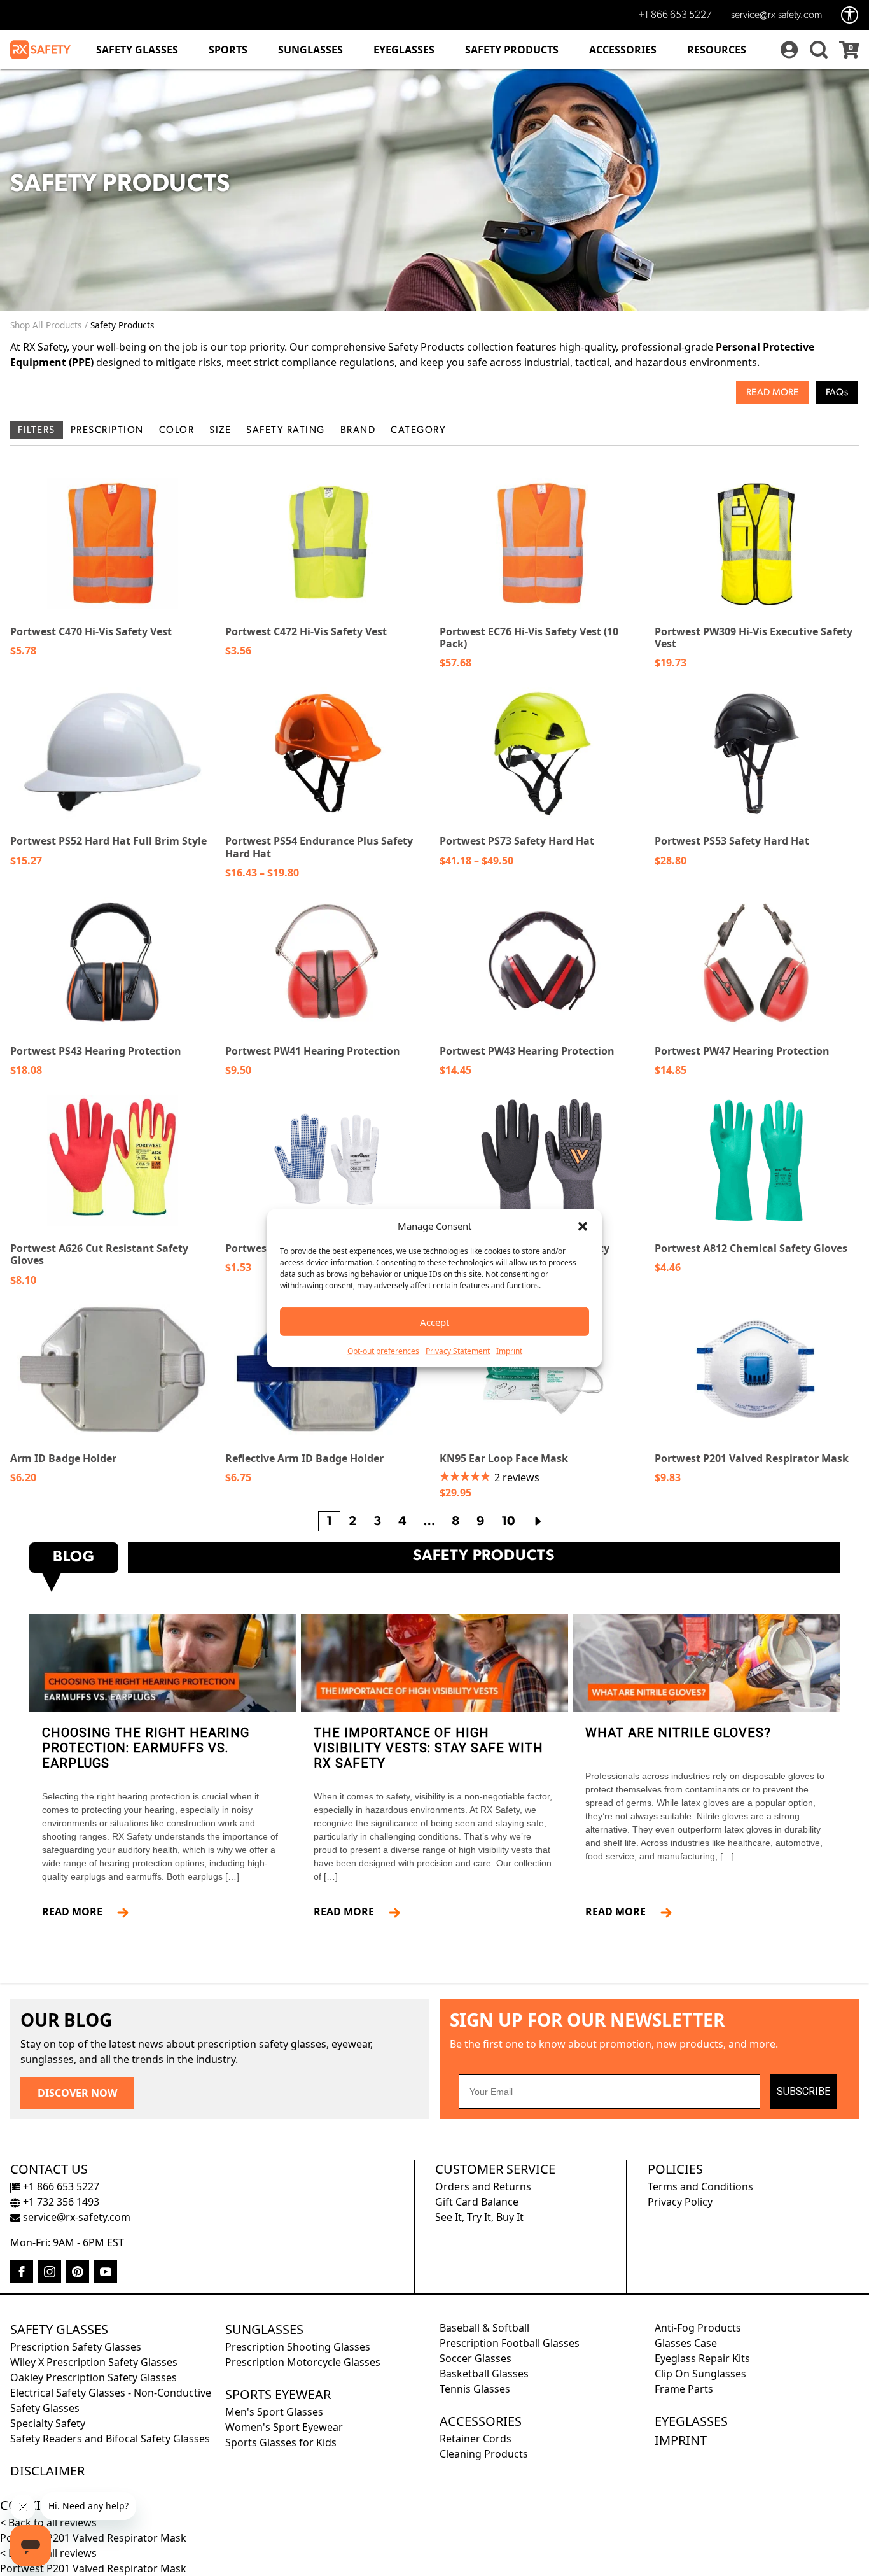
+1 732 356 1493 (60, 2202)
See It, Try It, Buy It (479, 2217)
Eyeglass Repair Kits (702, 2358)
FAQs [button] (837, 393)
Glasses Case (686, 2343)
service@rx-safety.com (776, 15)
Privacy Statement (458, 1351)
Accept (434, 1321)
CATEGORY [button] (418, 431)
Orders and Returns (483, 2186)
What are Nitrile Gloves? (678, 1733)
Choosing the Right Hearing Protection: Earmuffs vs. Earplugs (146, 1748)
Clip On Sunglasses (700, 2374)
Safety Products (512, 50)
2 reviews (517, 1477)
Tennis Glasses (475, 2389)
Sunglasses (310, 50)
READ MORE (77, 1911)
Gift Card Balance (477, 2202)
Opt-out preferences (383, 1351)
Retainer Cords (476, 2439)
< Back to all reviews (48, 2523)
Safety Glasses (137, 50)
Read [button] (758, 393)
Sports (228, 50)
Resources (717, 50)
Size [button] (220, 431)
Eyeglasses (404, 50)
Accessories (623, 50)
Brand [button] (358, 431)
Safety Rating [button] (286, 431)
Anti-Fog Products (698, 2328)
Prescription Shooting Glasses (298, 2347)
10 (508, 1522)
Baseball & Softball (484, 2328)
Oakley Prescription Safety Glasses (94, 2377)
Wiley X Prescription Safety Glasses (94, 2362)
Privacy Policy (680, 2202)
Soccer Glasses (476, 2358)
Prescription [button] (107, 431)
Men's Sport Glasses (274, 2412)
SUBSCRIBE (803, 2091)
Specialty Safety (48, 2423)
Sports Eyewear (278, 2394)
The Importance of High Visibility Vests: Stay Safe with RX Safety (428, 1748)
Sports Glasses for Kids (281, 2442)
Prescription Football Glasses (510, 2343)
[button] (583, 1226)
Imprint (509, 1351)
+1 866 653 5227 (675, 15)
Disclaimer (47, 2471)
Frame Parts (684, 2389)
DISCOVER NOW (77, 2093)
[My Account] (787, 50)
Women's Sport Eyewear (284, 2427)
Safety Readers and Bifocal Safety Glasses (110, 2439)
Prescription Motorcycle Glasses (303, 2362)
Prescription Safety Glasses (76, 2347)
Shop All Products (46, 325)
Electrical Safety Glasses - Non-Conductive (111, 2393)
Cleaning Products (484, 2454)
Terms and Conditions (700, 2186)
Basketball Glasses (484, 2374)
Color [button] (177, 431)
